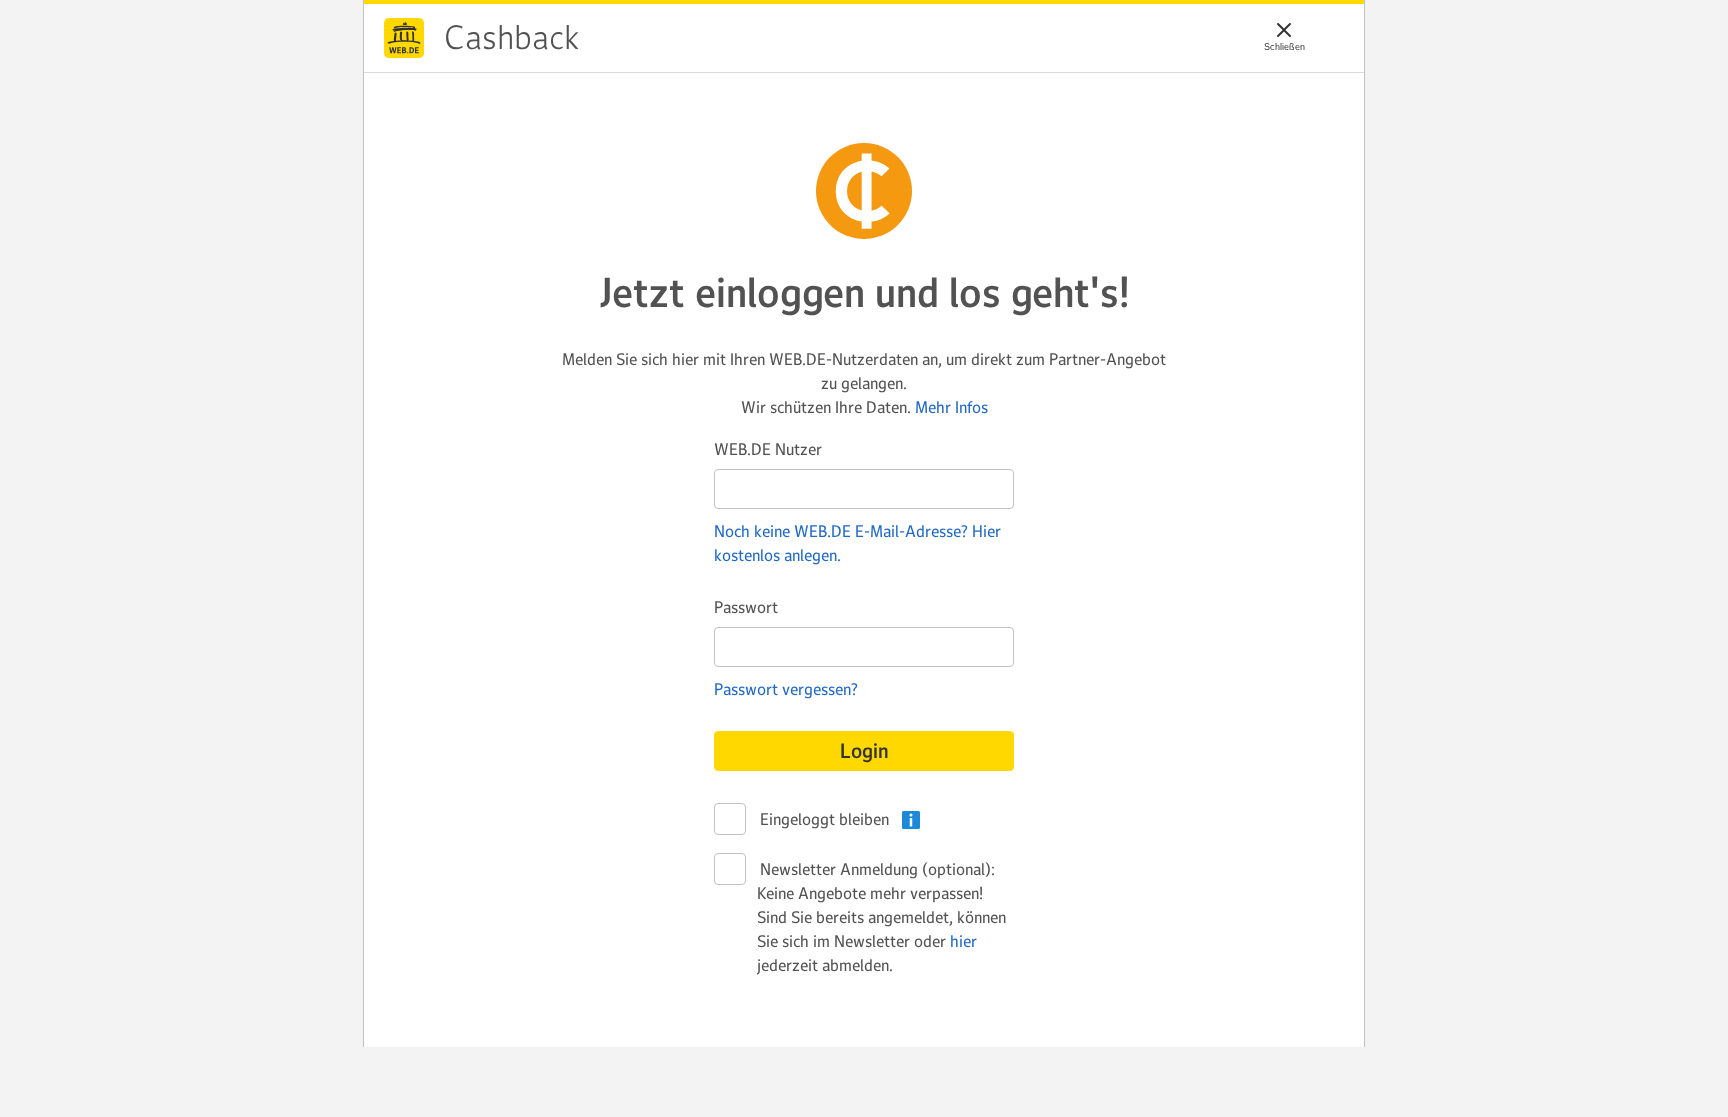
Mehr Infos (951, 407)
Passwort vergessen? (786, 689)
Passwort (746, 607)
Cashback (404, 38)
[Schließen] (1284, 30)
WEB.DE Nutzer (768, 449)
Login (864, 751)
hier (963, 941)
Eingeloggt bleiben (823, 819)
